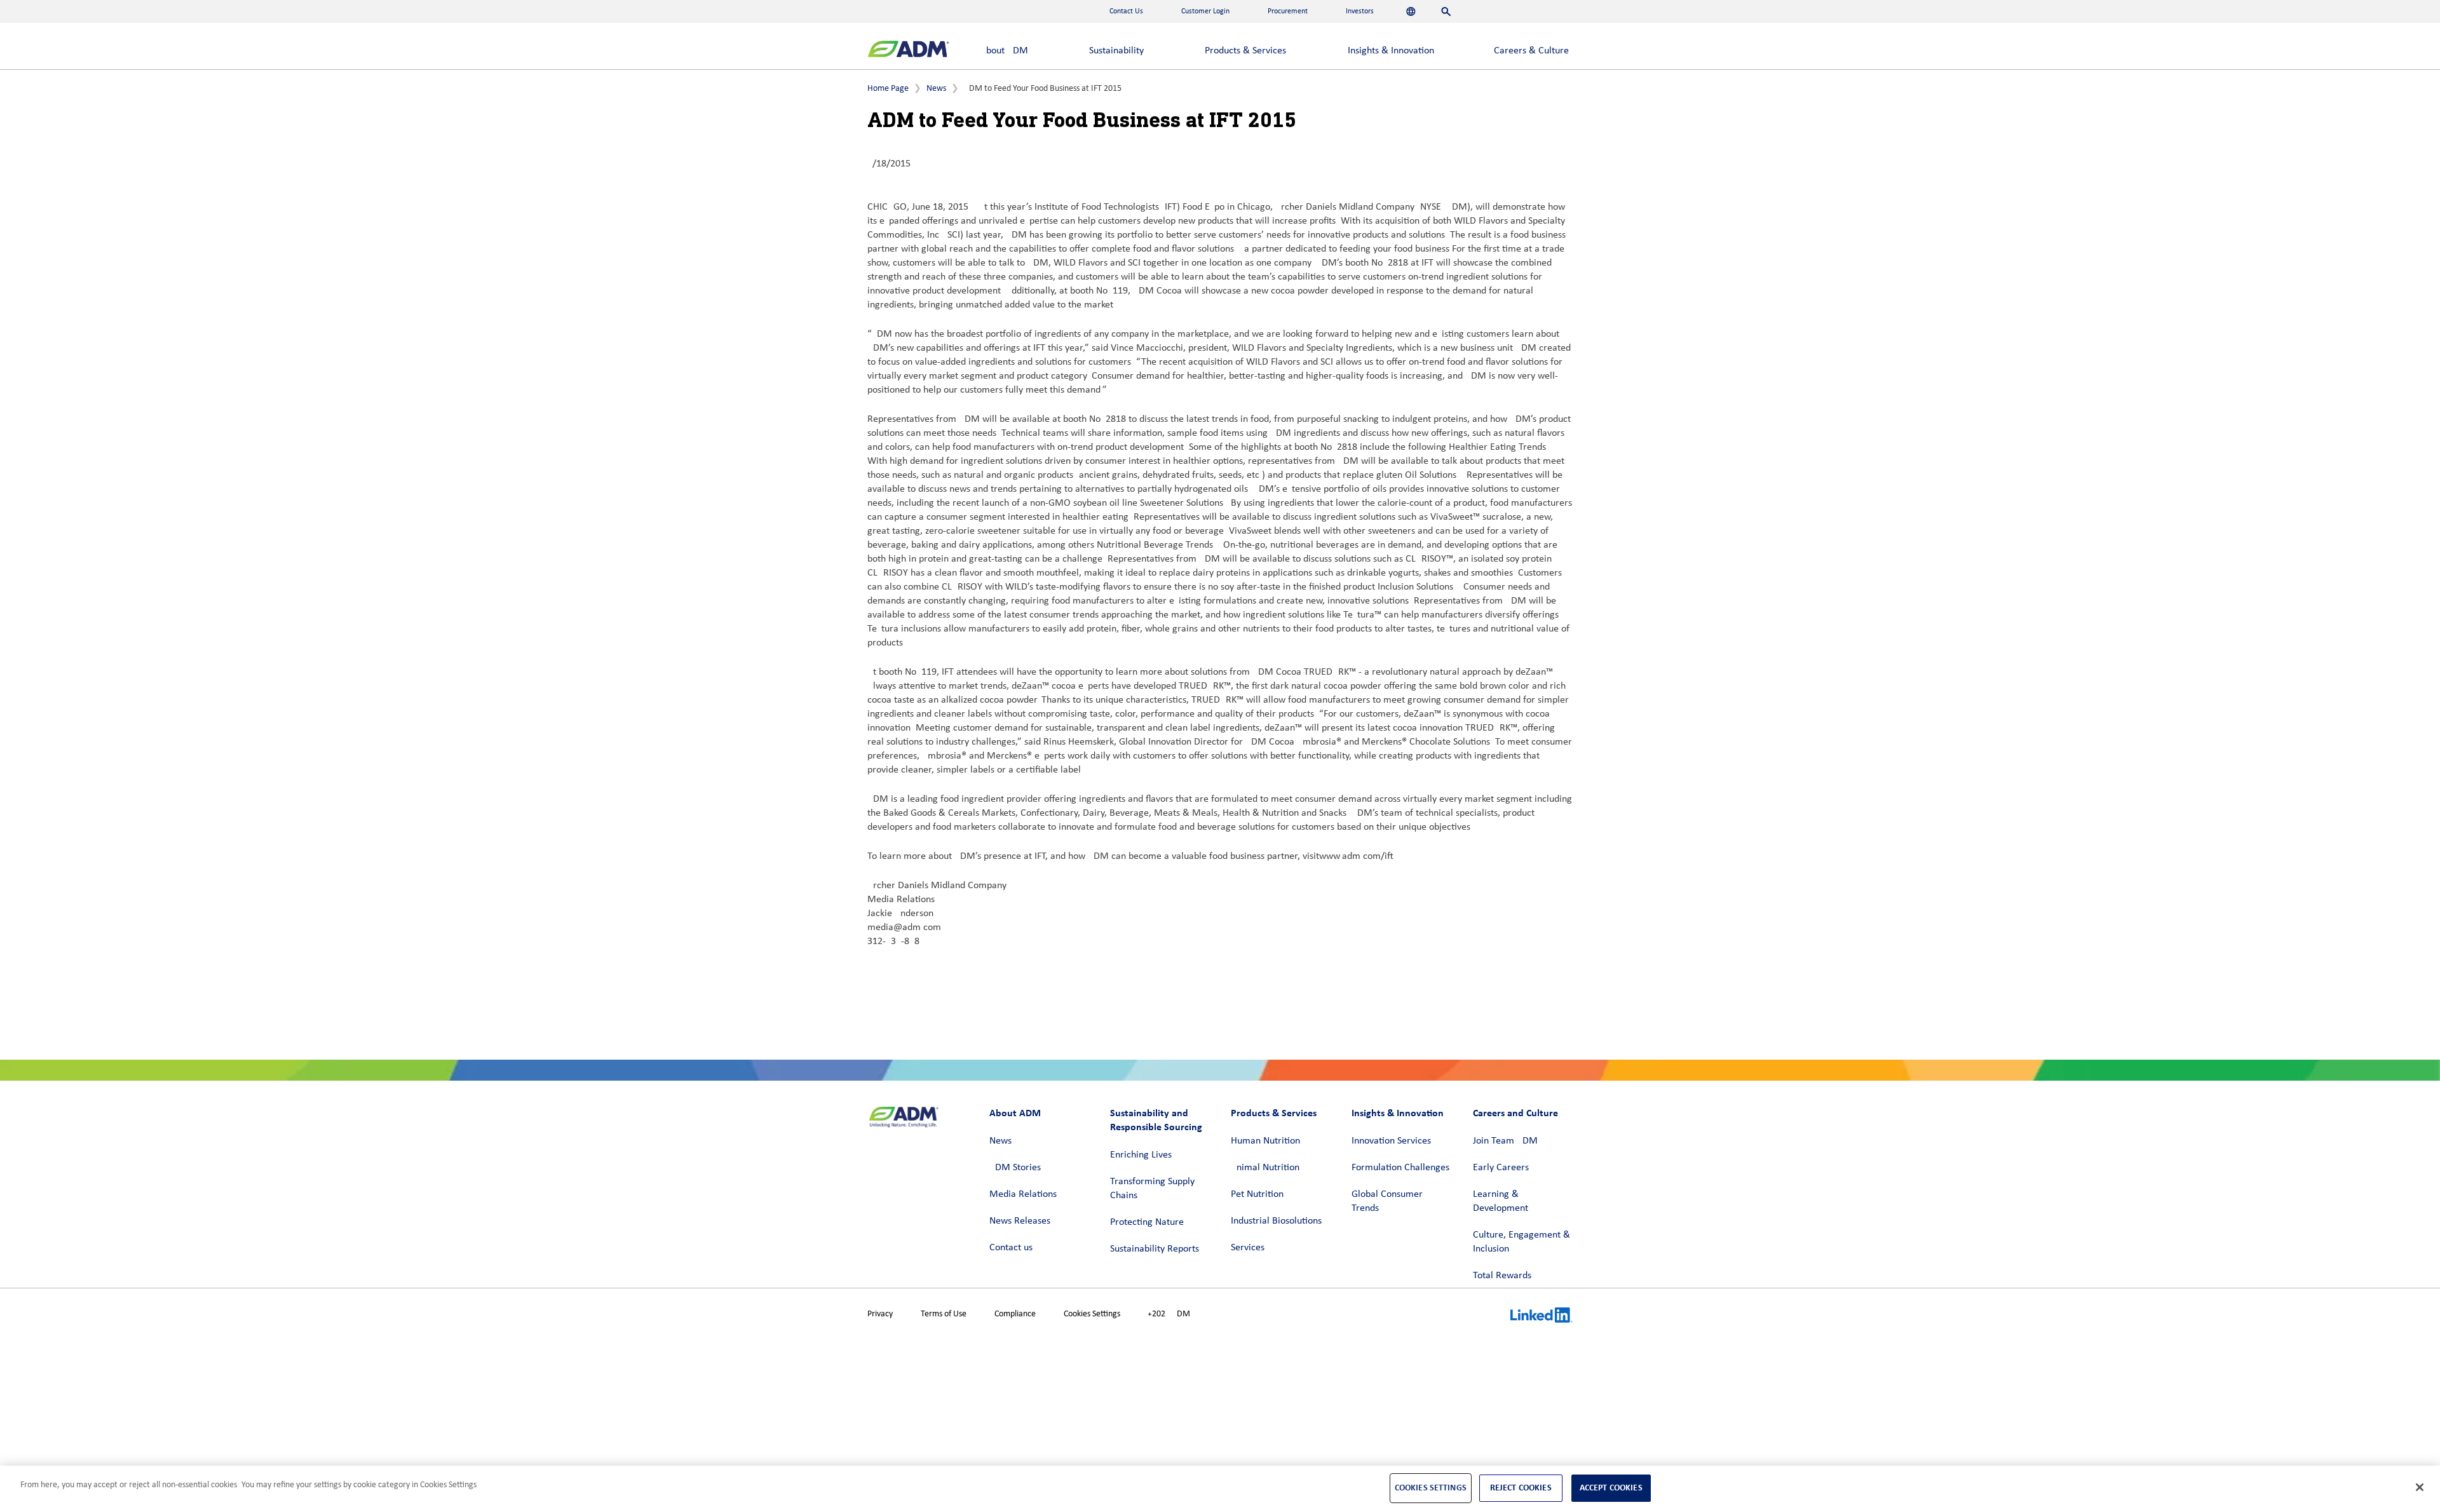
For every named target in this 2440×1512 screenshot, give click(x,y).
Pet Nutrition (1257, 1194)
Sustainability (1116, 51)
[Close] (2420, 1487)
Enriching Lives (1141, 1155)
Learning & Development (1501, 1201)
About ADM (1004, 51)
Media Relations (1023, 1194)
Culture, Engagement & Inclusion (1522, 1242)
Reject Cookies (1521, 1488)
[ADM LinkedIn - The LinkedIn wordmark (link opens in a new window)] (1542, 1317)
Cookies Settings (1092, 1314)
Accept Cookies (1611, 1488)
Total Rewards (1502, 1276)
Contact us (1011, 1248)
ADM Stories (1015, 1168)
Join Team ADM (1505, 1141)
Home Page (888, 89)
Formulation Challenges (1400, 1168)
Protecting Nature (1147, 1222)
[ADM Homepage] (908, 51)
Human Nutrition (1265, 1141)
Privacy (880, 1314)
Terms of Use (944, 1314)
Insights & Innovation (1391, 51)
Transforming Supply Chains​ (1152, 1189)
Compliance (1015, 1314)
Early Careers (1501, 1168)
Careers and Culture (1515, 1113)
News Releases (1020, 1221)
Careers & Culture (1531, 51)
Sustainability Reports (1155, 1249)
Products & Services (1245, 51)
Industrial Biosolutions (1276, 1221)
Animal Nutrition (1265, 1168)
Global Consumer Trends (1387, 1201)
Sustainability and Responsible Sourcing (1156, 1120)
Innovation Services (1391, 1141)
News (936, 89)
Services (1248, 1248)
